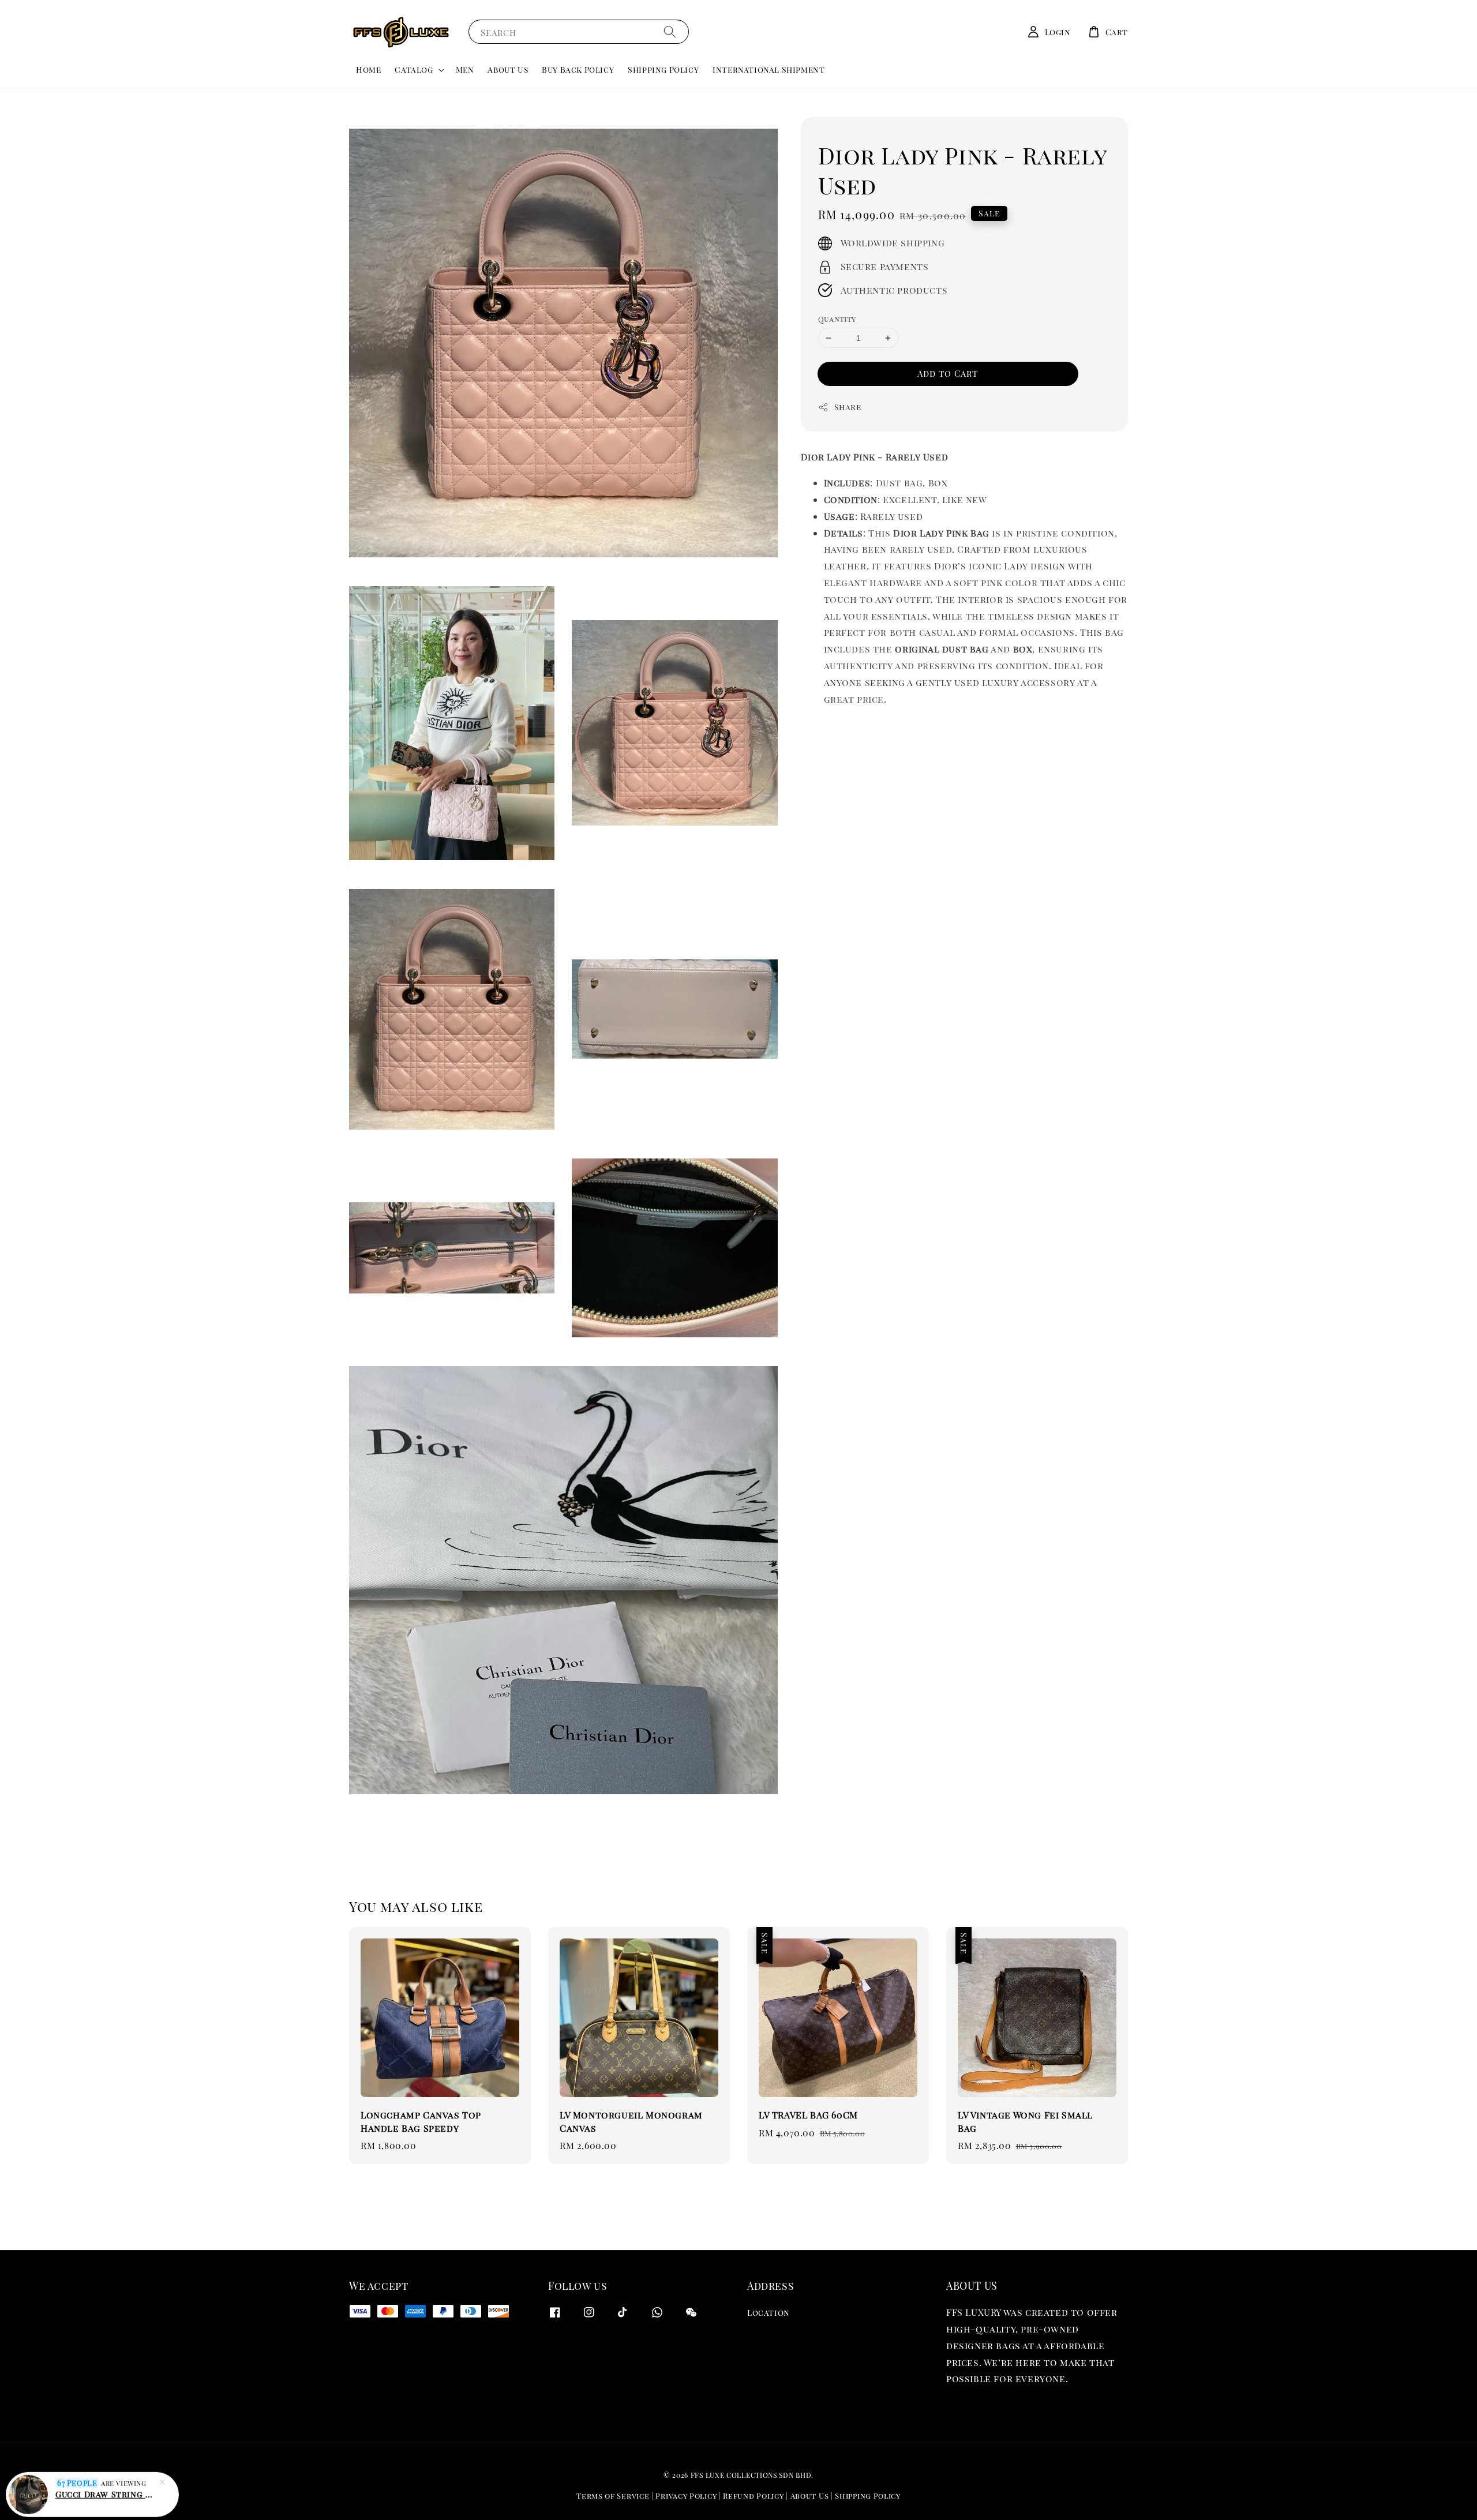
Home (368, 70)
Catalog (414, 70)
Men (465, 70)
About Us (508, 70)
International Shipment (769, 70)
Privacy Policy (686, 2495)
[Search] (670, 31)
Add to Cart (948, 373)
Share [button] (848, 407)
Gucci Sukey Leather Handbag (106, 2491)
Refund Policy (753, 2495)
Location (769, 2313)
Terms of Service (613, 2495)
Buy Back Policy (578, 70)
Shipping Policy (663, 70)
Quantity (837, 319)
